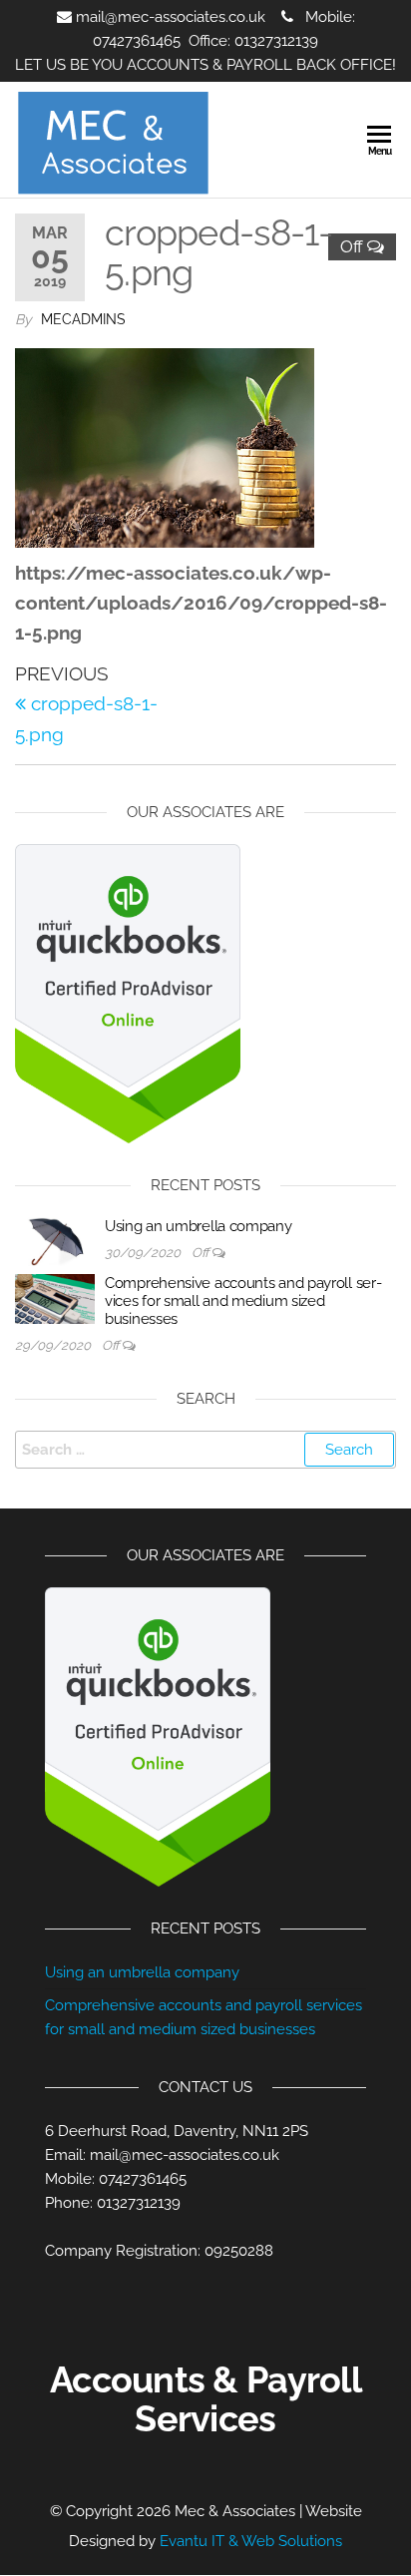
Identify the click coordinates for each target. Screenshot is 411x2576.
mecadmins (83, 319)
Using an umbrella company (199, 1226)
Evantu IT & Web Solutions (251, 2541)
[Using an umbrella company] (55, 1240)
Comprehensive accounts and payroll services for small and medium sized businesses (243, 1301)
